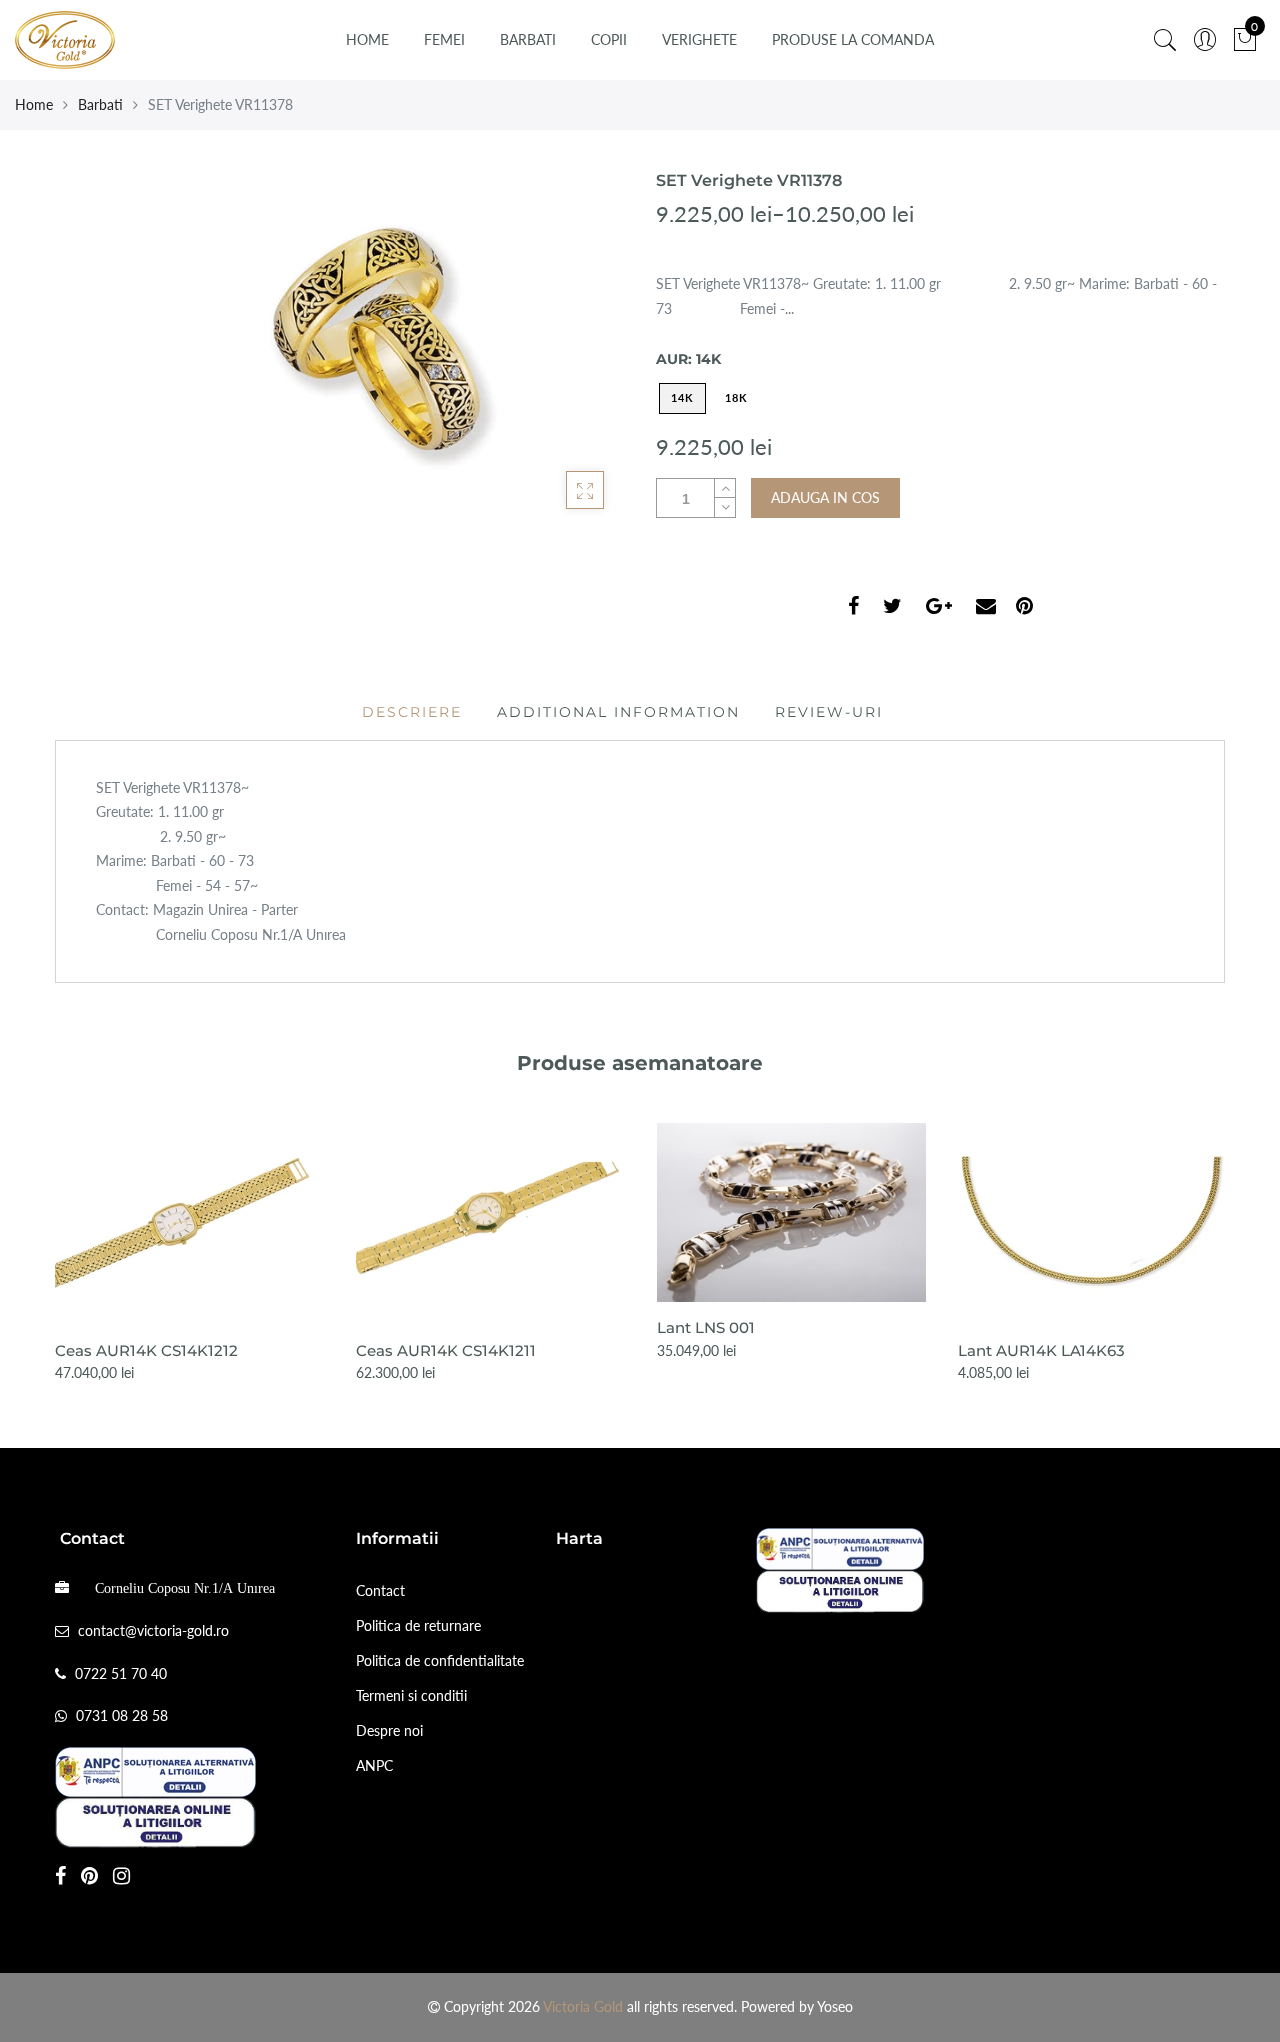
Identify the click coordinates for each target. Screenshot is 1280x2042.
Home (367, 39)
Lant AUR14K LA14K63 (1041, 1350)
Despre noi (389, 1730)
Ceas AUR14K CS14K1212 (146, 1350)
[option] (189, 1254)
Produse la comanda (853, 39)
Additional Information (618, 712)
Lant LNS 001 (706, 1327)
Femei (444, 39)
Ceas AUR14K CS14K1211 (446, 1350)
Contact (380, 1590)
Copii (609, 39)
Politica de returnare (418, 1625)
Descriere (412, 712)
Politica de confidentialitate (440, 1660)
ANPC (374, 1765)
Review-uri (829, 712)
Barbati (528, 39)
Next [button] (1226, 1240)
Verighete (699, 39)
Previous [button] (54, 1240)
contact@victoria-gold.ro (153, 1630)
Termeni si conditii (411, 1695)
